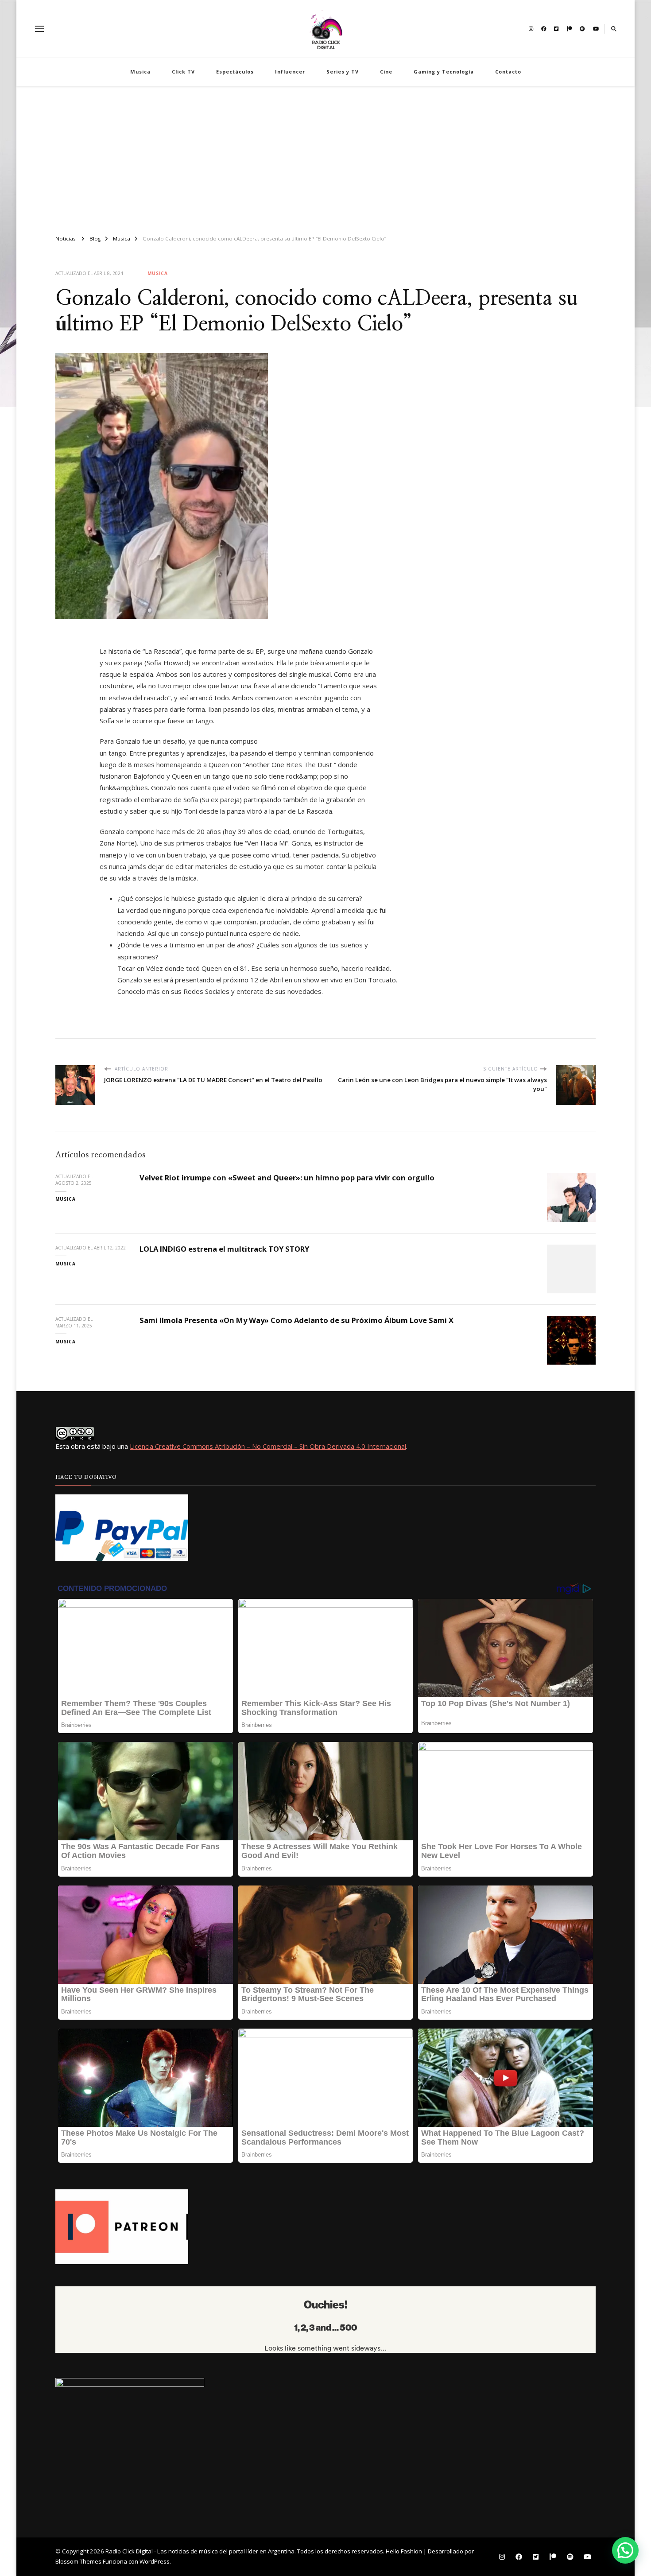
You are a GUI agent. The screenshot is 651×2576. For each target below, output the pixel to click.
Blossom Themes (78, 2561)
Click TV (183, 72)
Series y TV (343, 72)
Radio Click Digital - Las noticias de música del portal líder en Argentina (200, 2551)
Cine (386, 72)
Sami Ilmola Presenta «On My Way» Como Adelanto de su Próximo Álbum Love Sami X (296, 1320)
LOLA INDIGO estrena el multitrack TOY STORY (224, 1249)
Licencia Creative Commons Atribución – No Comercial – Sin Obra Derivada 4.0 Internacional (268, 1446)
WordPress (155, 2561)
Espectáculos (235, 72)
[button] (625, 2550)
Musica (140, 72)
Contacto (508, 72)
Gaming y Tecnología (444, 72)
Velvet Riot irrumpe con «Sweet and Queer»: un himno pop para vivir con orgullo (287, 1177)
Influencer (290, 72)
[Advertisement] (325, 157)
